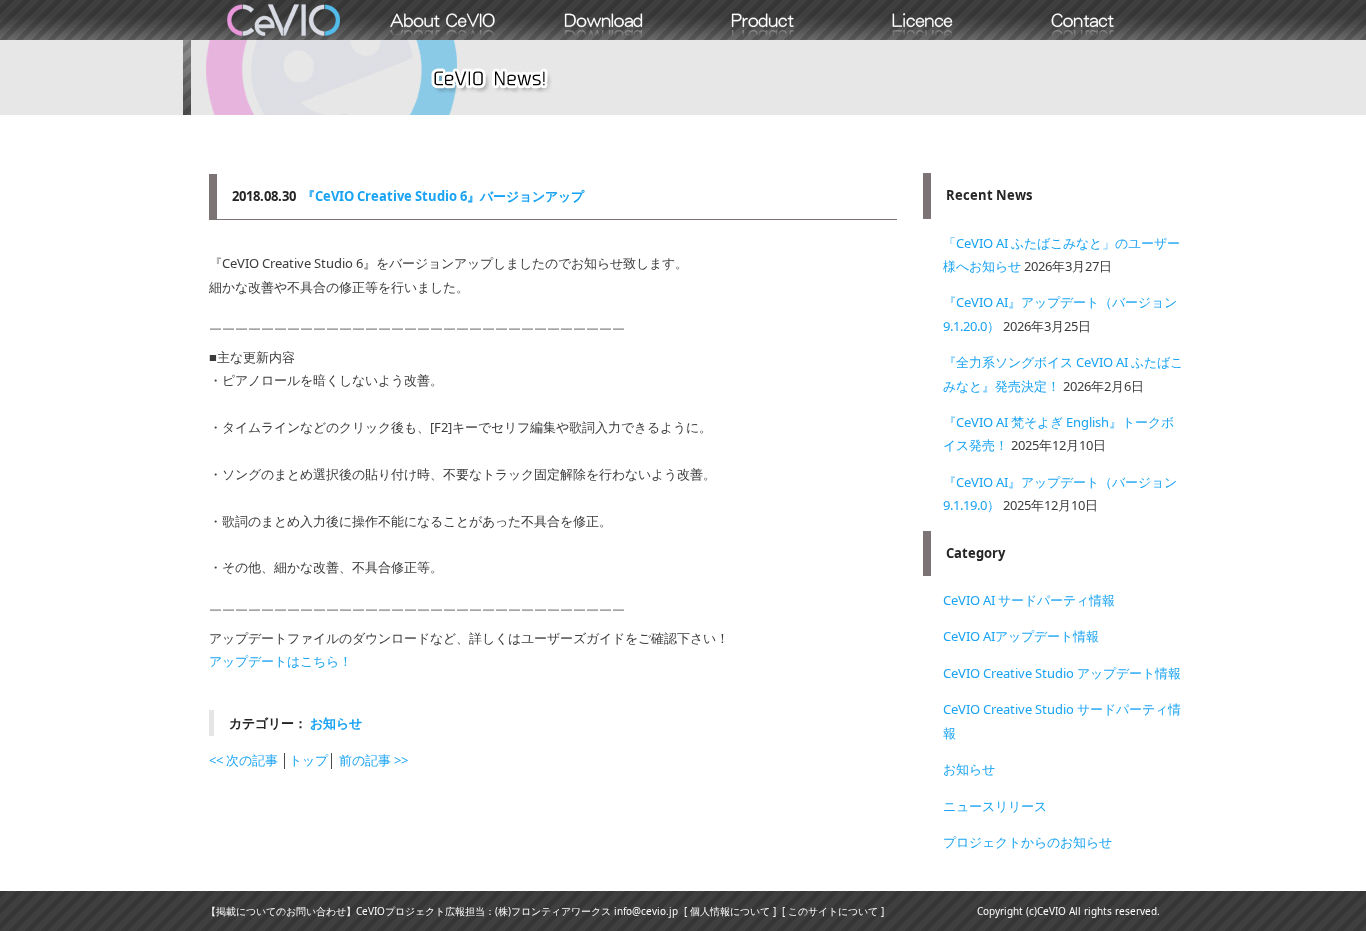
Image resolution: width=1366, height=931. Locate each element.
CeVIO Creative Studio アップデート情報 (1062, 673)
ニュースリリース (995, 806)
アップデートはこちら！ (280, 661)
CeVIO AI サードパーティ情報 (1029, 600)
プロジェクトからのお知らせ (1027, 842)
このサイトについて (833, 911)
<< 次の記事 (243, 760)
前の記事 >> (373, 760)
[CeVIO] (283, 20)
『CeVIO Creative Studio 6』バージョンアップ (443, 196)
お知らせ (336, 723)
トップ (308, 760)
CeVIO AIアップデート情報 (1021, 636)
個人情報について (730, 911)
